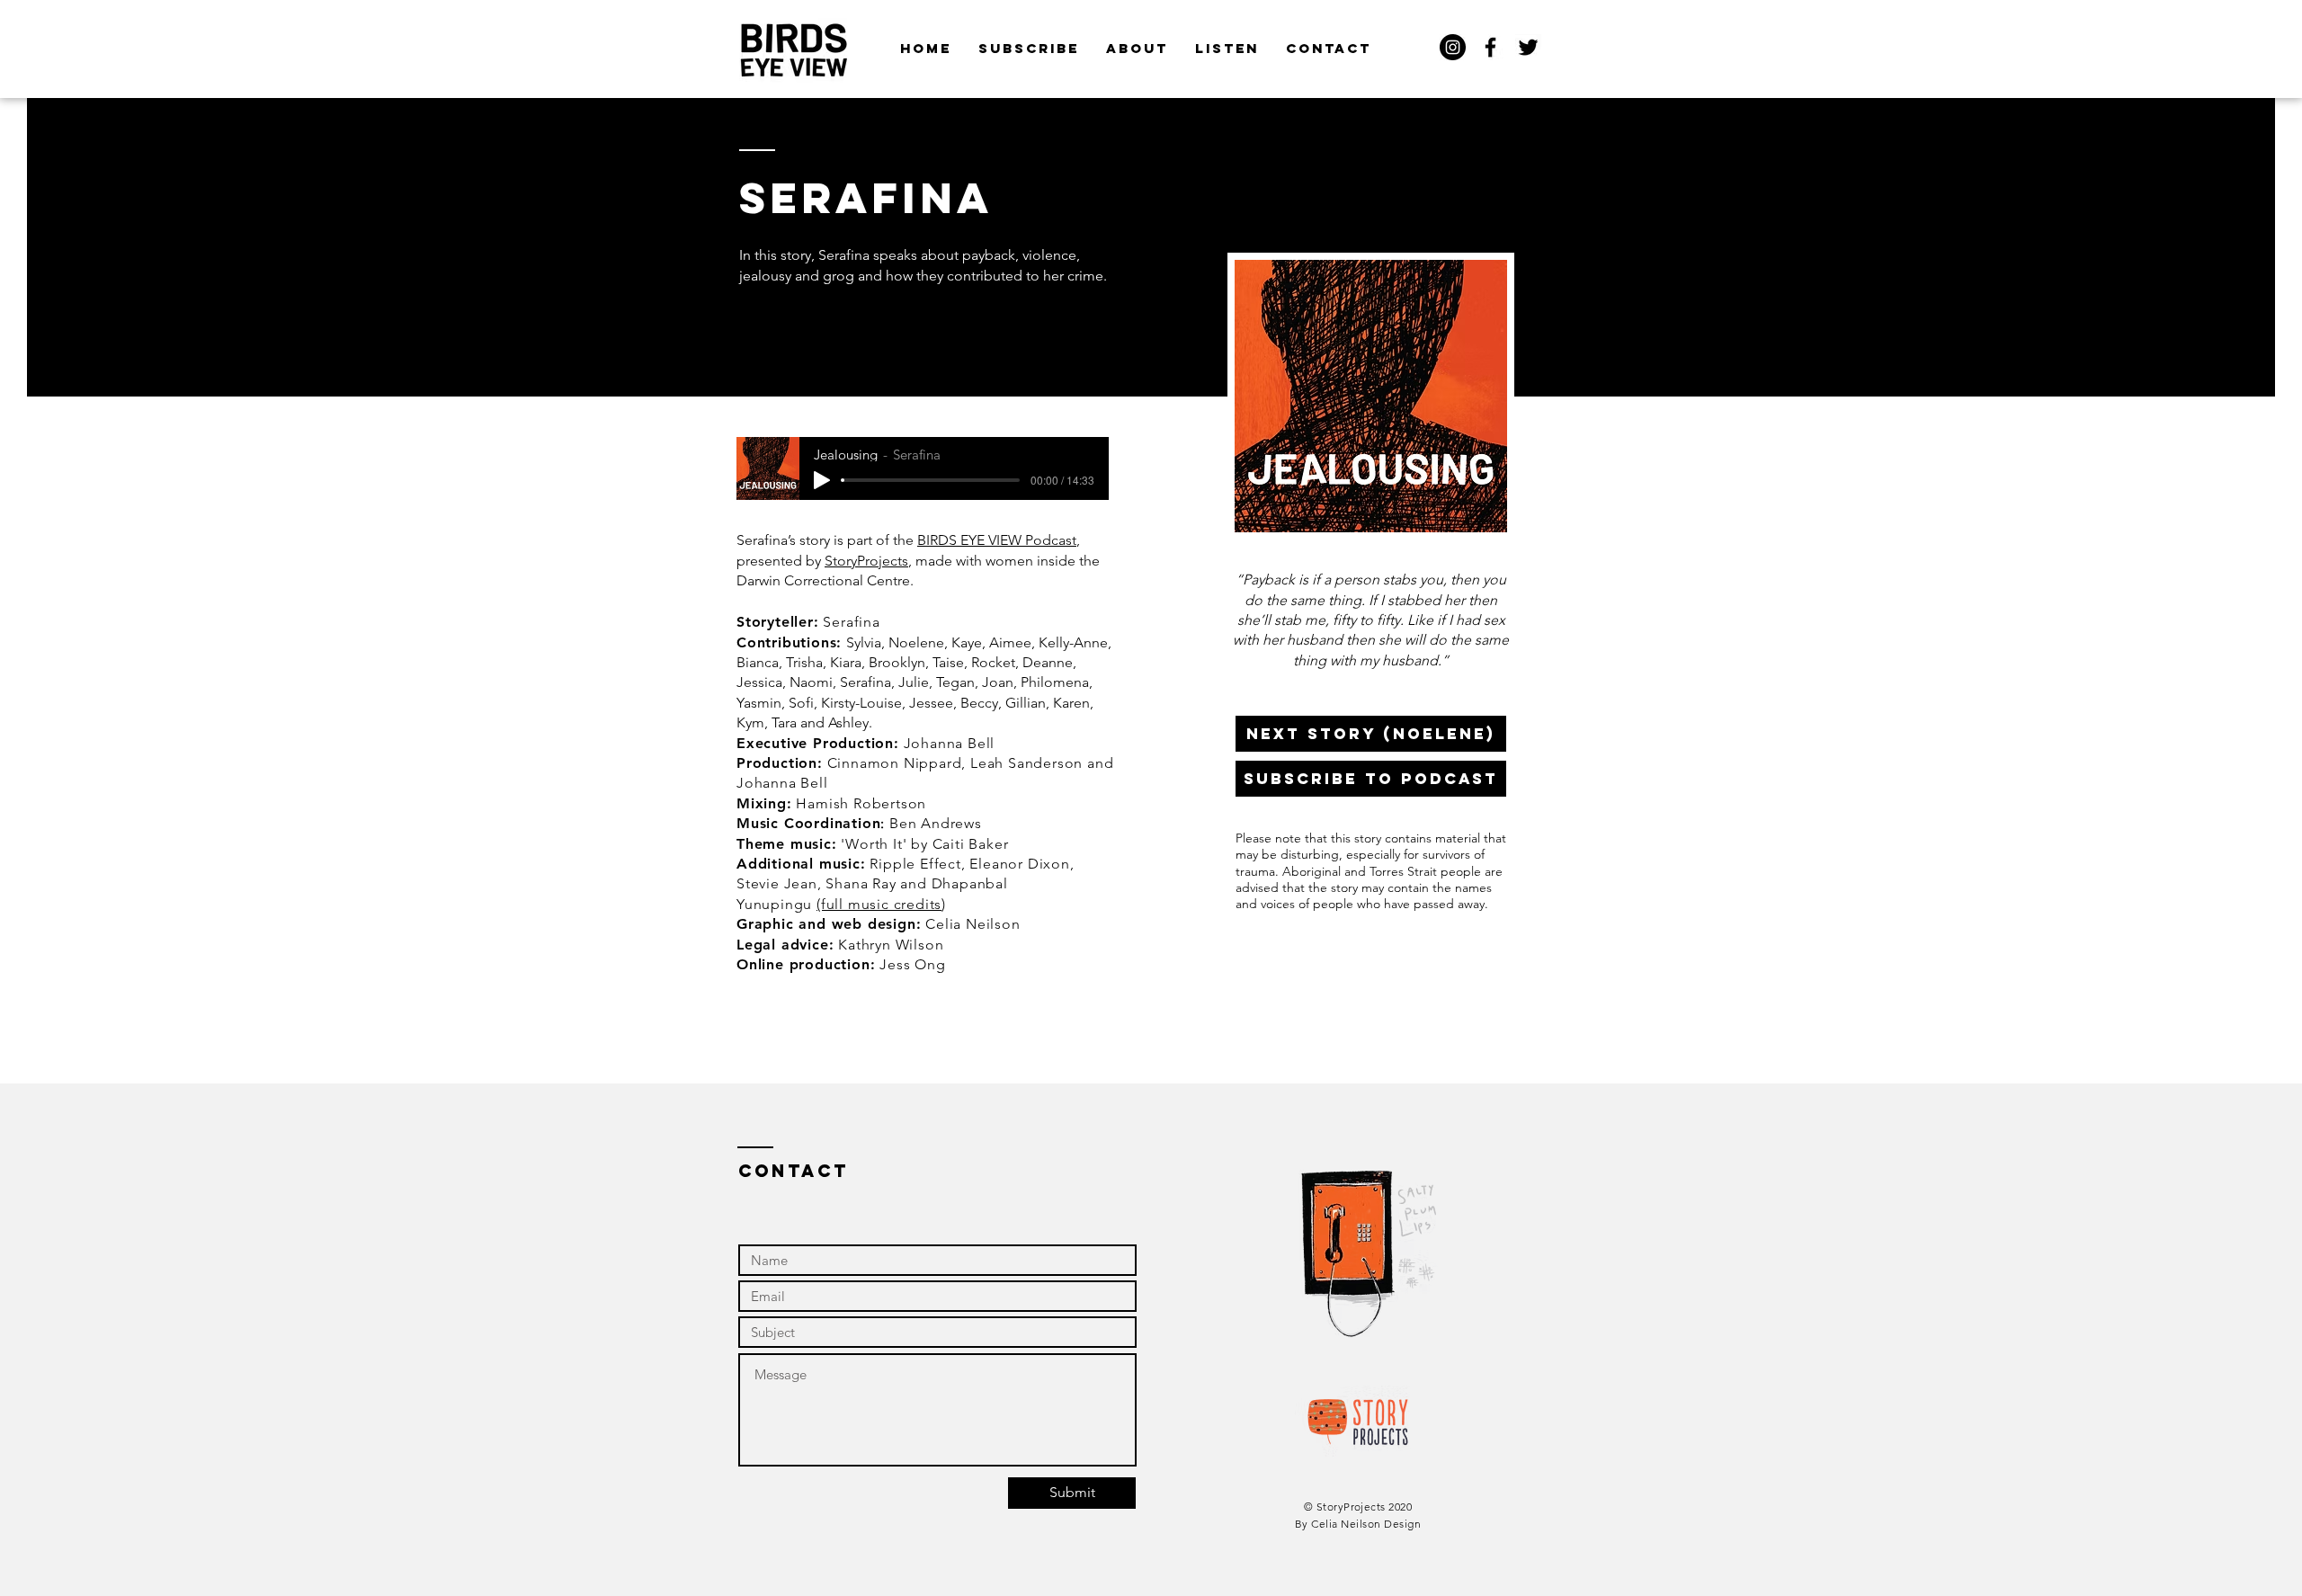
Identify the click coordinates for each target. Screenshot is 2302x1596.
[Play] (822, 480)
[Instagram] (1453, 47)
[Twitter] (1528, 47)
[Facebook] (1490, 47)
